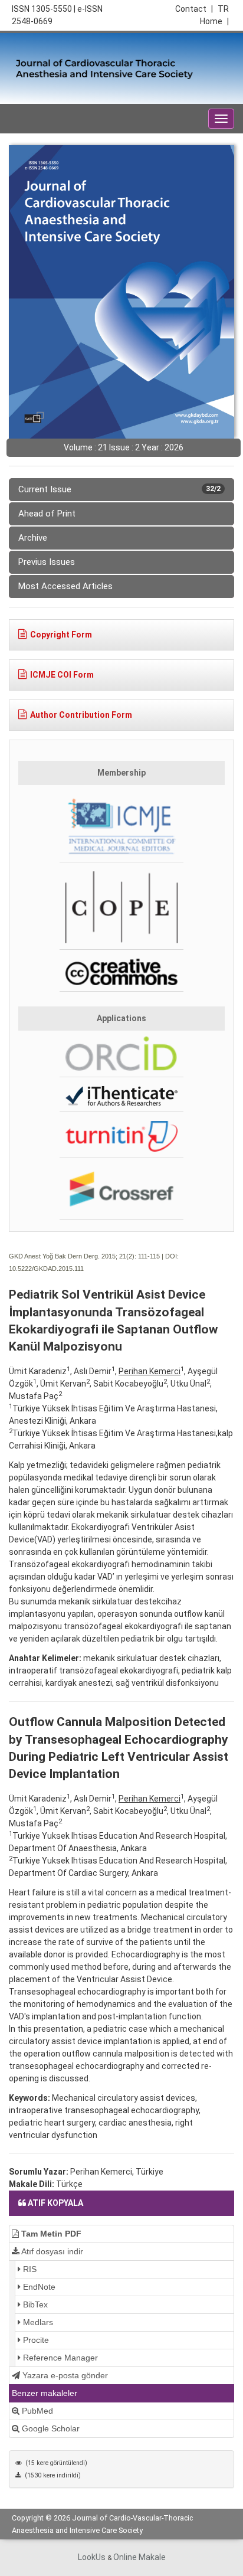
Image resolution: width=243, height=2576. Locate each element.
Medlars (37, 2322)
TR (223, 9)
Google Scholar (50, 2428)
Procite (35, 2340)
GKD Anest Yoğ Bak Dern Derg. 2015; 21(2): (73, 1256)
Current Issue (119, 489)
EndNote (38, 2287)
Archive (33, 538)
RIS (29, 2269)
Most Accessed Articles (65, 586)
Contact (194, 9)
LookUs (92, 2557)
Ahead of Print (47, 514)
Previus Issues (47, 562)
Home (214, 21)
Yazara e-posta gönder (64, 2375)
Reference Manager (59, 2358)
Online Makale (139, 2557)
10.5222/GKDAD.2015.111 (46, 1269)
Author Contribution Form (81, 715)
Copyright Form (61, 635)
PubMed (36, 2411)
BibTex (34, 2304)
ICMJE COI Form (62, 675)
